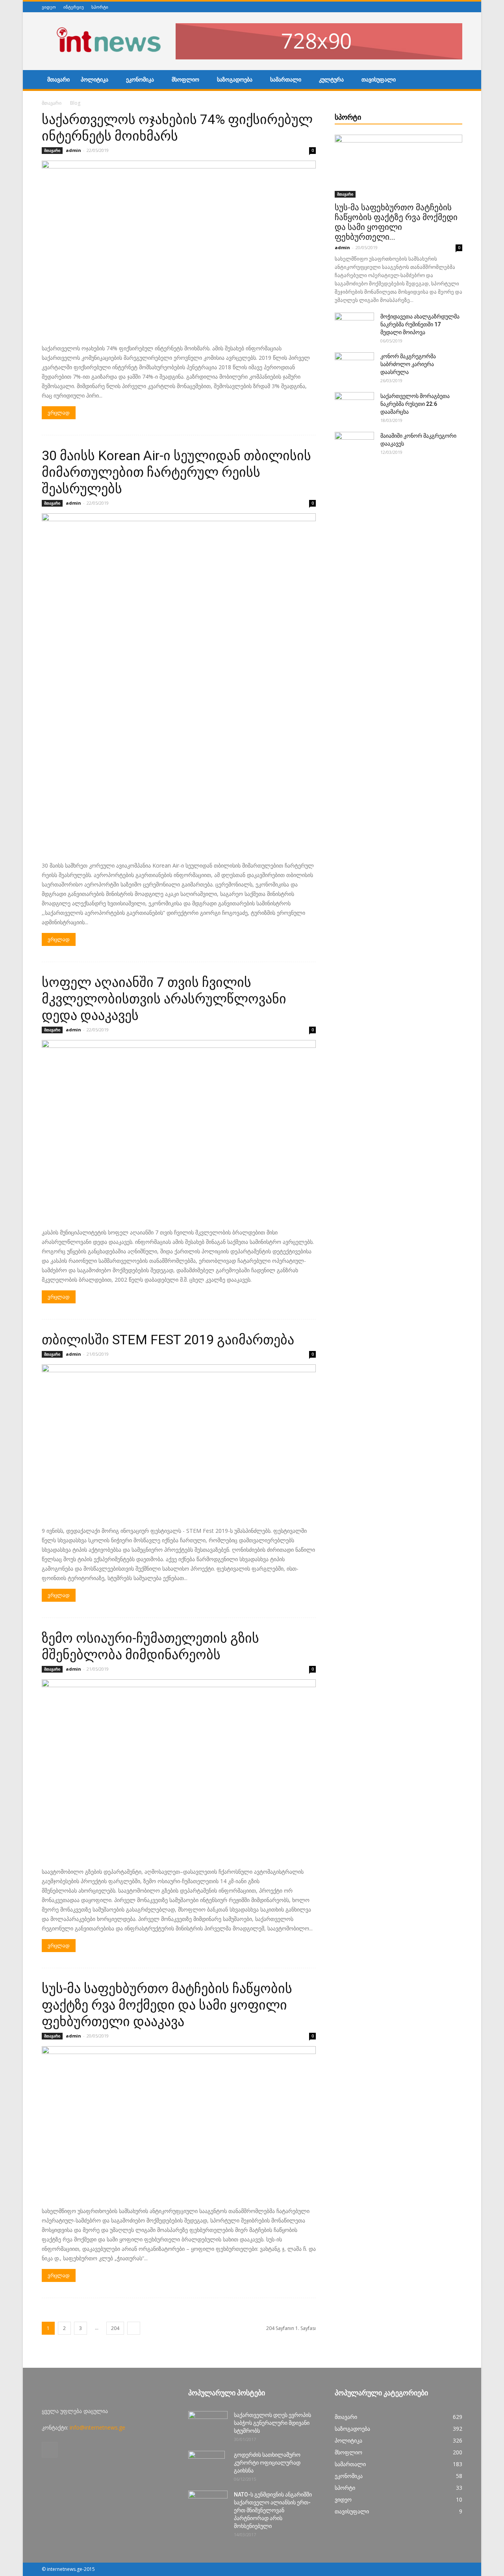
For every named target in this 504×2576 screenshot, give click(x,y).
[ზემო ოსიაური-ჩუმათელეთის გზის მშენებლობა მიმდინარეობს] (179, 1771)
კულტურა (331, 80)
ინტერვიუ (74, 7)
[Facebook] (458, 7)
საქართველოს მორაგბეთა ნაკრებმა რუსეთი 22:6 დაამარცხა (415, 404)
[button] (453, 81)
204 (115, 2328)
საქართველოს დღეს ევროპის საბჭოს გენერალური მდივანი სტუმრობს (272, 2423)
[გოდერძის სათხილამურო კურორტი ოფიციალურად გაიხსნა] (207, 2465)
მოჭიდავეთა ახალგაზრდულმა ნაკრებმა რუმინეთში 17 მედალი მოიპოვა (420, 324)
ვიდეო (49, 7)
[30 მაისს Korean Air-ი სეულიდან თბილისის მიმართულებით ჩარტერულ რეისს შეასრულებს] (179, 685)
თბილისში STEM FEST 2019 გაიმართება (168, 1340)
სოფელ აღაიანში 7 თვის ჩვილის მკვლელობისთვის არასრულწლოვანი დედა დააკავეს (164, 999)
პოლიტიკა (94, 80)
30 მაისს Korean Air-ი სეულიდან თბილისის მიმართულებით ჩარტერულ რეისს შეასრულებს (176, 472)
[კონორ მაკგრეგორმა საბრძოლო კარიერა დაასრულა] (354, 366)
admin (73, 150)
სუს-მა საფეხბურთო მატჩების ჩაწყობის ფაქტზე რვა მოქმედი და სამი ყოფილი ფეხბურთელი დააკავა (167, 2005)
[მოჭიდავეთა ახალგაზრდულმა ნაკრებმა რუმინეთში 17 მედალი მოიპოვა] (354, 326)
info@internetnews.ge (97, 2427)
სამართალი (286, 80)
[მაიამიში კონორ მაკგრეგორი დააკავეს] (354, 446)
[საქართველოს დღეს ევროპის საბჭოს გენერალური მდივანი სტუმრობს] (208, 2425)
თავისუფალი (379, 80)
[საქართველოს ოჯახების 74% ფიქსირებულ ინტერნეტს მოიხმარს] (179, 250)
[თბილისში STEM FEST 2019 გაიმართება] (179, 1443)
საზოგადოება (235, 80)
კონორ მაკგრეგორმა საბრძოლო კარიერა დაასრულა (408, 364)
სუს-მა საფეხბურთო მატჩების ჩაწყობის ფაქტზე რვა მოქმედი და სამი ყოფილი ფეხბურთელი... (396, 222)
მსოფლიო (185, 80)
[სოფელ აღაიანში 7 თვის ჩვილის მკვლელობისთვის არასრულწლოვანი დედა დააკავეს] (179, 1131)
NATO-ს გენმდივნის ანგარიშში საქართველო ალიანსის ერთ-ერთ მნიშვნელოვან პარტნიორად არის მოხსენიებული (273, 2510)
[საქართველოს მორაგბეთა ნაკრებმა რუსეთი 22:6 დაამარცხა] (354, 406)
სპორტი (100, 7)
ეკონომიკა (140, 80)
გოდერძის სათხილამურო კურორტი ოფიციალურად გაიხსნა (267, 2463)
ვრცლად (59, 413)
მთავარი (58, 80)
